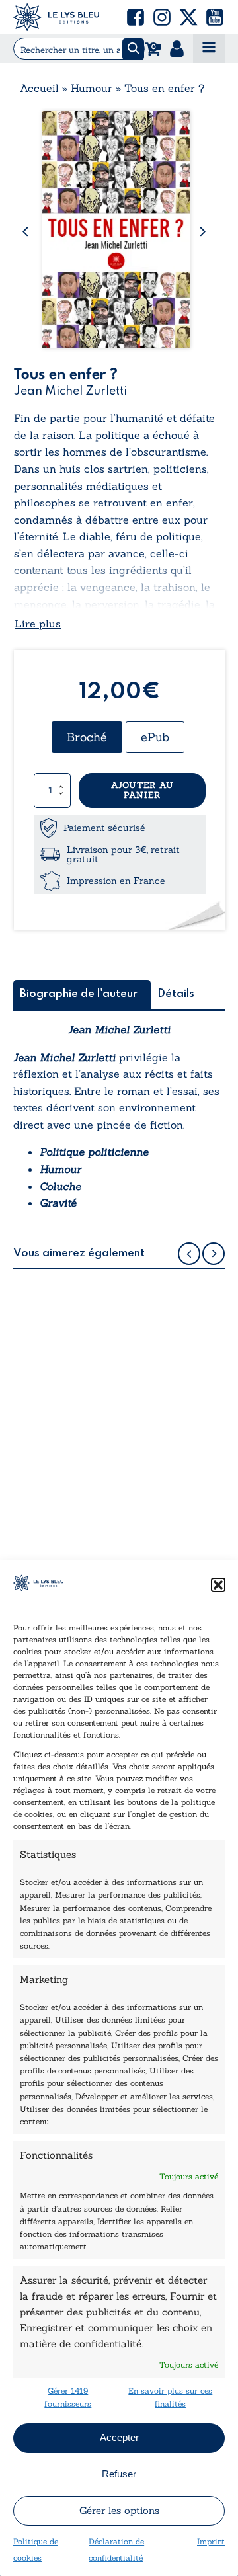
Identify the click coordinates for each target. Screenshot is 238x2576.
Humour (92, 88)
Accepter (119, 2437)
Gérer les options (119, 2510)
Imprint (211, 2541)
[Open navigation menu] (209, 49)
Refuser (119, 2474)
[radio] (87, 737)
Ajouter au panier (142, 790)
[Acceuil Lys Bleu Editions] (56, 17)
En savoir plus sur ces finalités (170, 2397)
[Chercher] (133, 49)
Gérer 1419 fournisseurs (68, 2397)
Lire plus (38, 624)
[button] (218, 1585)
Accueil (39, 88)
